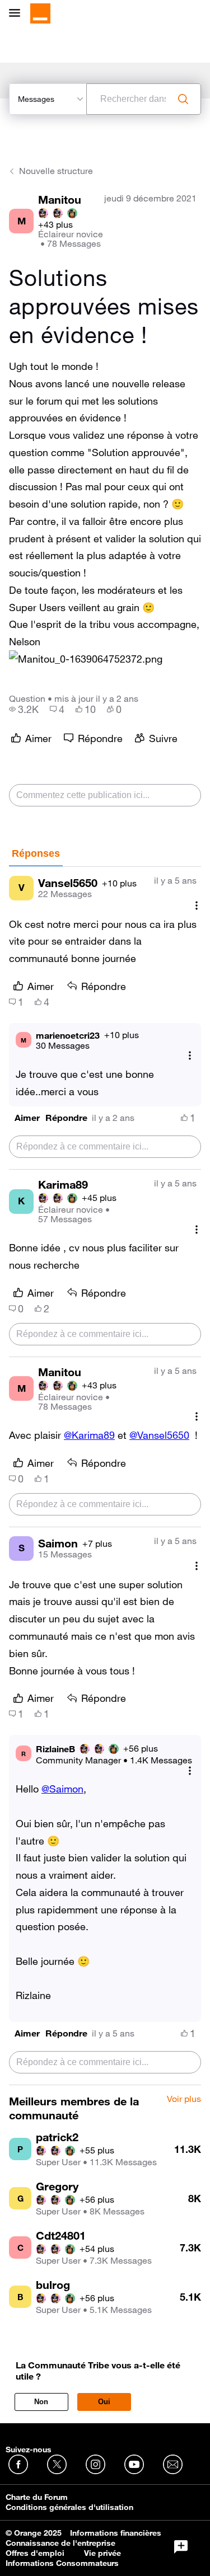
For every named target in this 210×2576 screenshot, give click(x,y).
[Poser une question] (181, 2547)
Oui (104, 2402)
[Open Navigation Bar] (18, 14)
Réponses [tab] (36, 853)
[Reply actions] (190, 1056)
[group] (24, 709)
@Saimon (62, 1789)
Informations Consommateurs (62, 2563)
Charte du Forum (37, 2497)
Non (41, 2402)
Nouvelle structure (56, 171)
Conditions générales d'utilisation (69, 2507)
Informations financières (116, 2533)
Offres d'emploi (35, 2553)
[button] (86, 659)
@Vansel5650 (159, 1435)
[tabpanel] (105, 1476)
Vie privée (102, 2553)
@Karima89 (89, 1435)
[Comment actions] (197, 906)
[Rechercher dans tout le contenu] (183, 99)
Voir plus (184, 2099)
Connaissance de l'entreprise (60, 2543)
